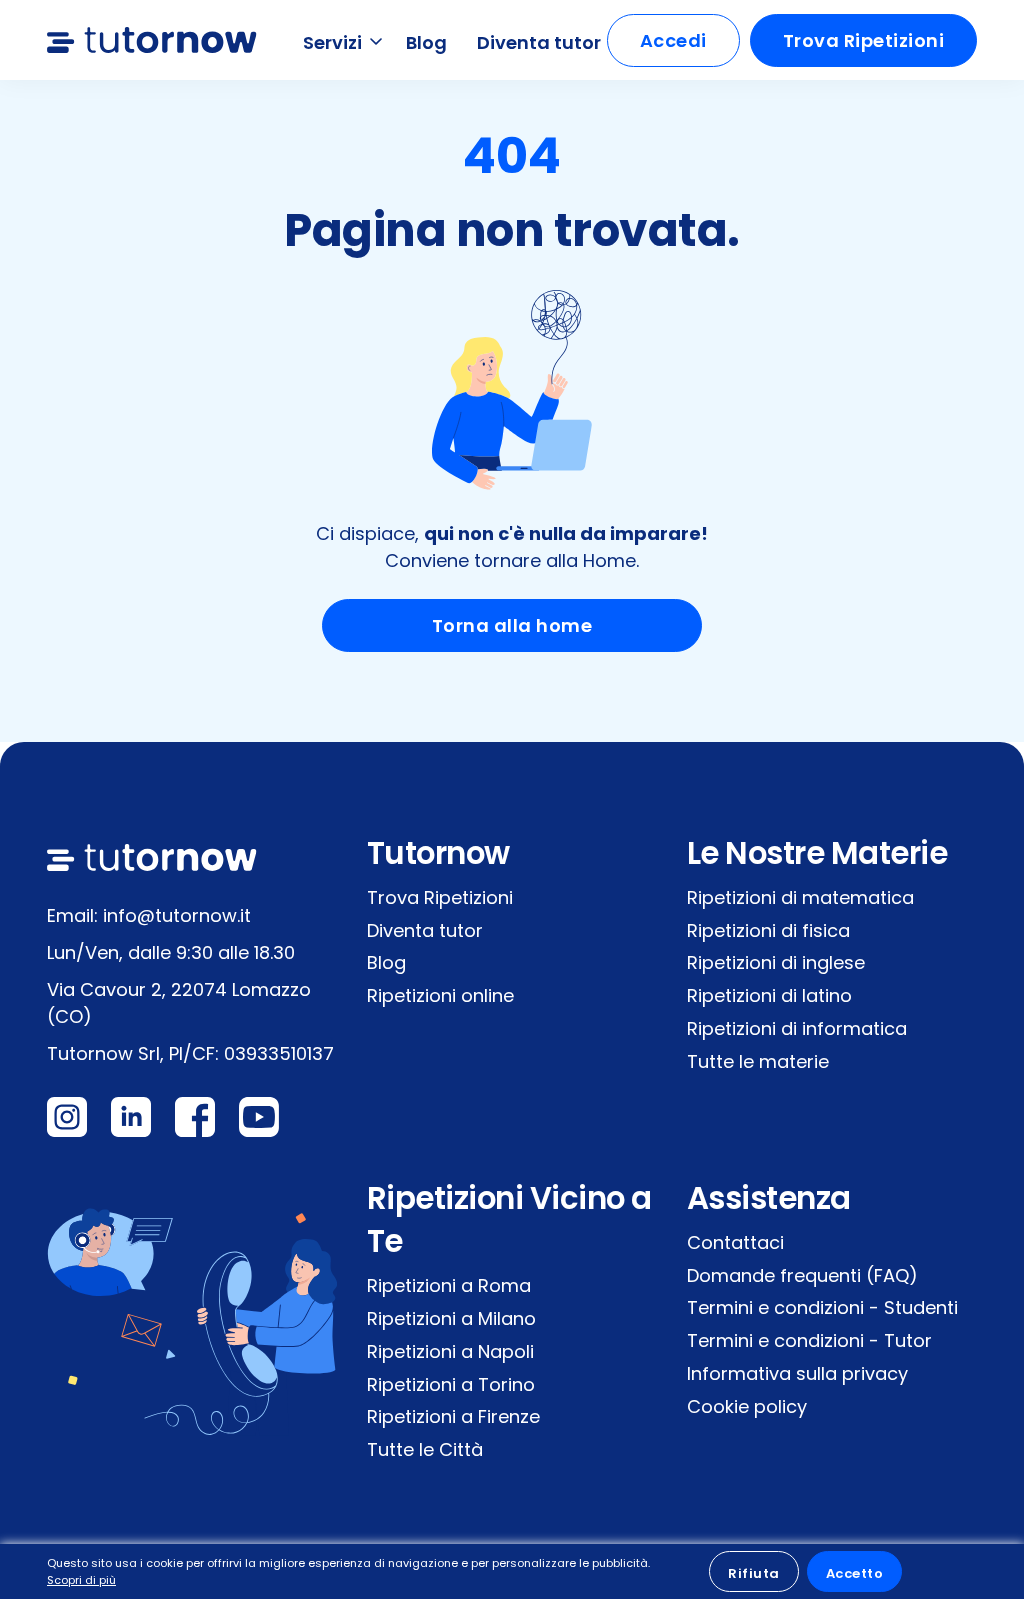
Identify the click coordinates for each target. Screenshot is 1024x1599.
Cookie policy (747, 1406)
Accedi (673, 40)
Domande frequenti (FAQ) (802, 1275)
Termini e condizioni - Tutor (809, 1340)
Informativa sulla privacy (797, 1373)
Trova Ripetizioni (864, 40)
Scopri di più (81, 1580)
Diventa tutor (539, 42)
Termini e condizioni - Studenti (822, 1307)
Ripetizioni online (440, 995)
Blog (426, 42)
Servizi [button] (334, 42)
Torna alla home (512, 625)
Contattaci (735, 1242)
